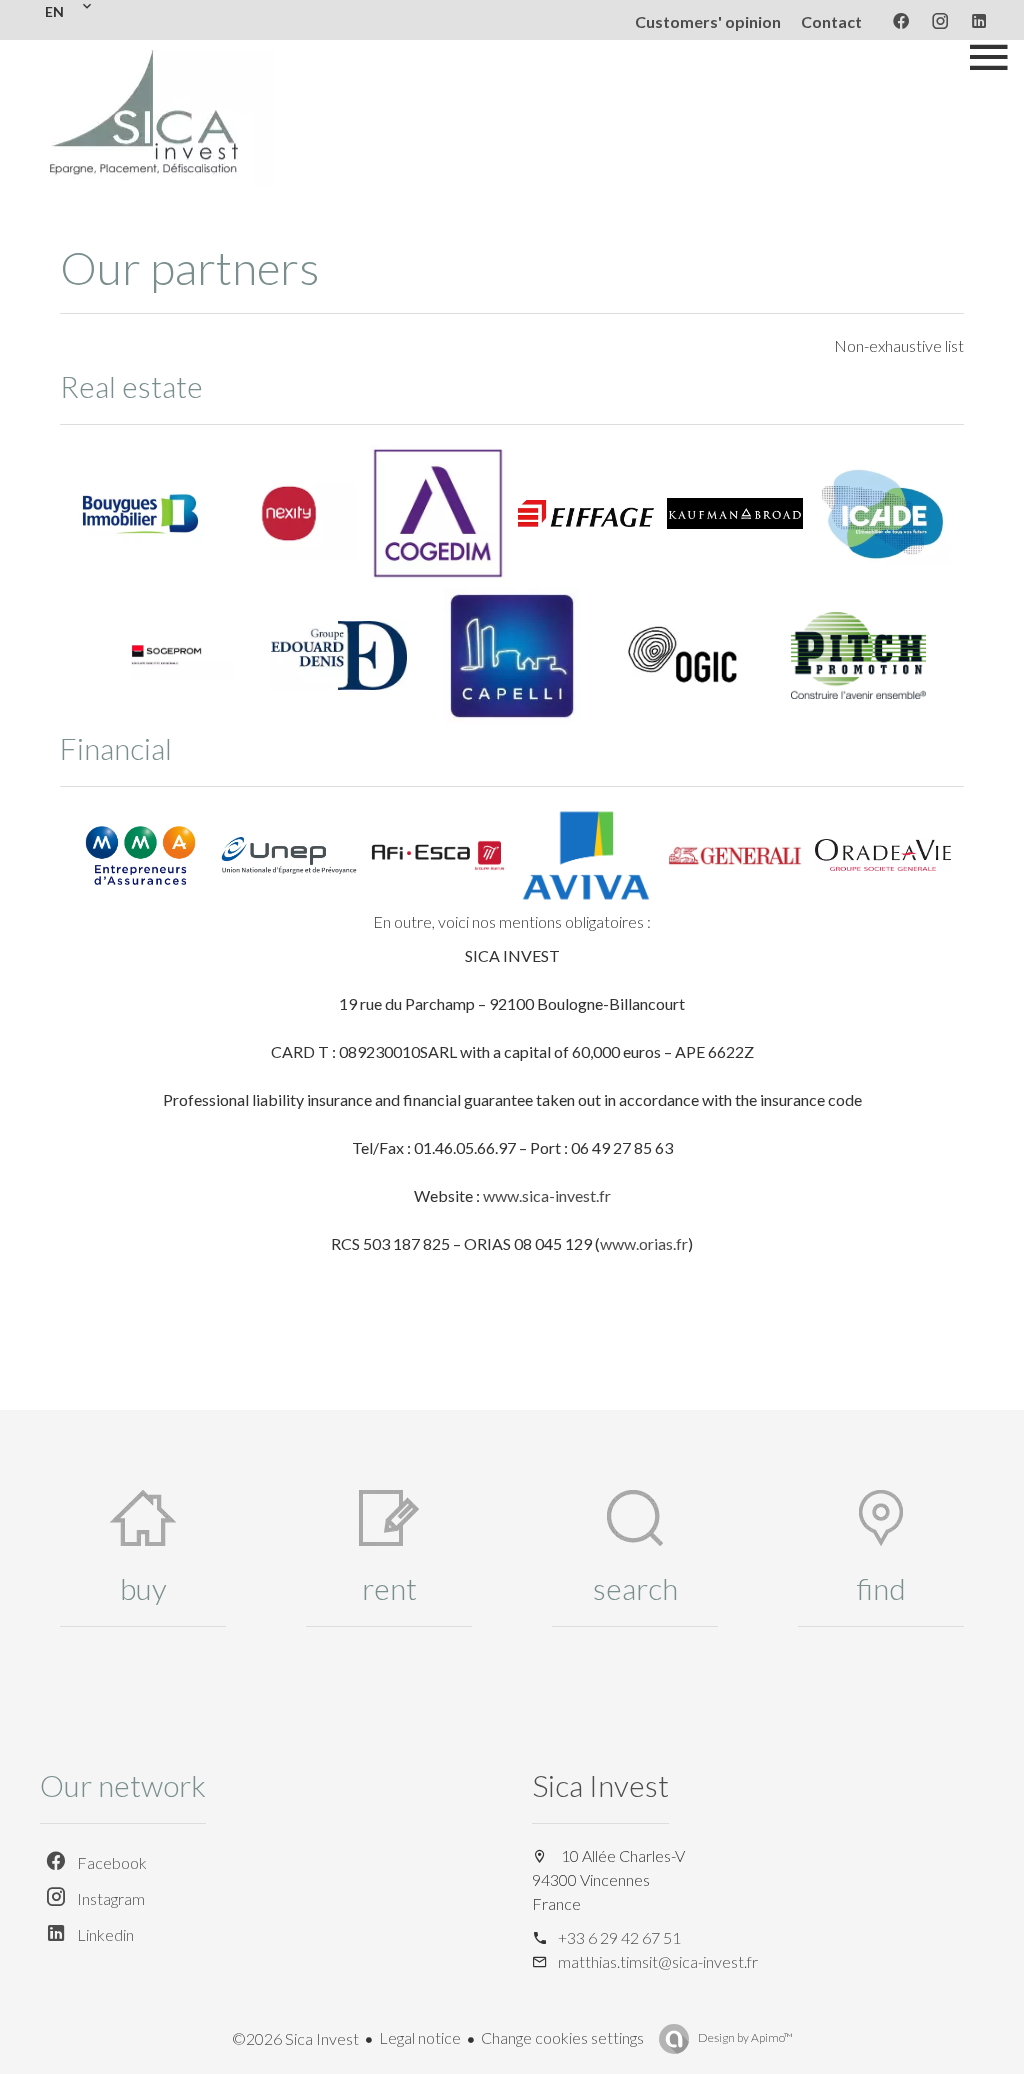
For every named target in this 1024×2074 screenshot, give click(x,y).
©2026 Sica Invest (295, 2038)
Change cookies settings (562, 2037)
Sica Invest (600, 1785)
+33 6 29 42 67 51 (619, 1937)
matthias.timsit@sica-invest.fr (658, 1961)
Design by (744, 2037)
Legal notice (420, 2037)
